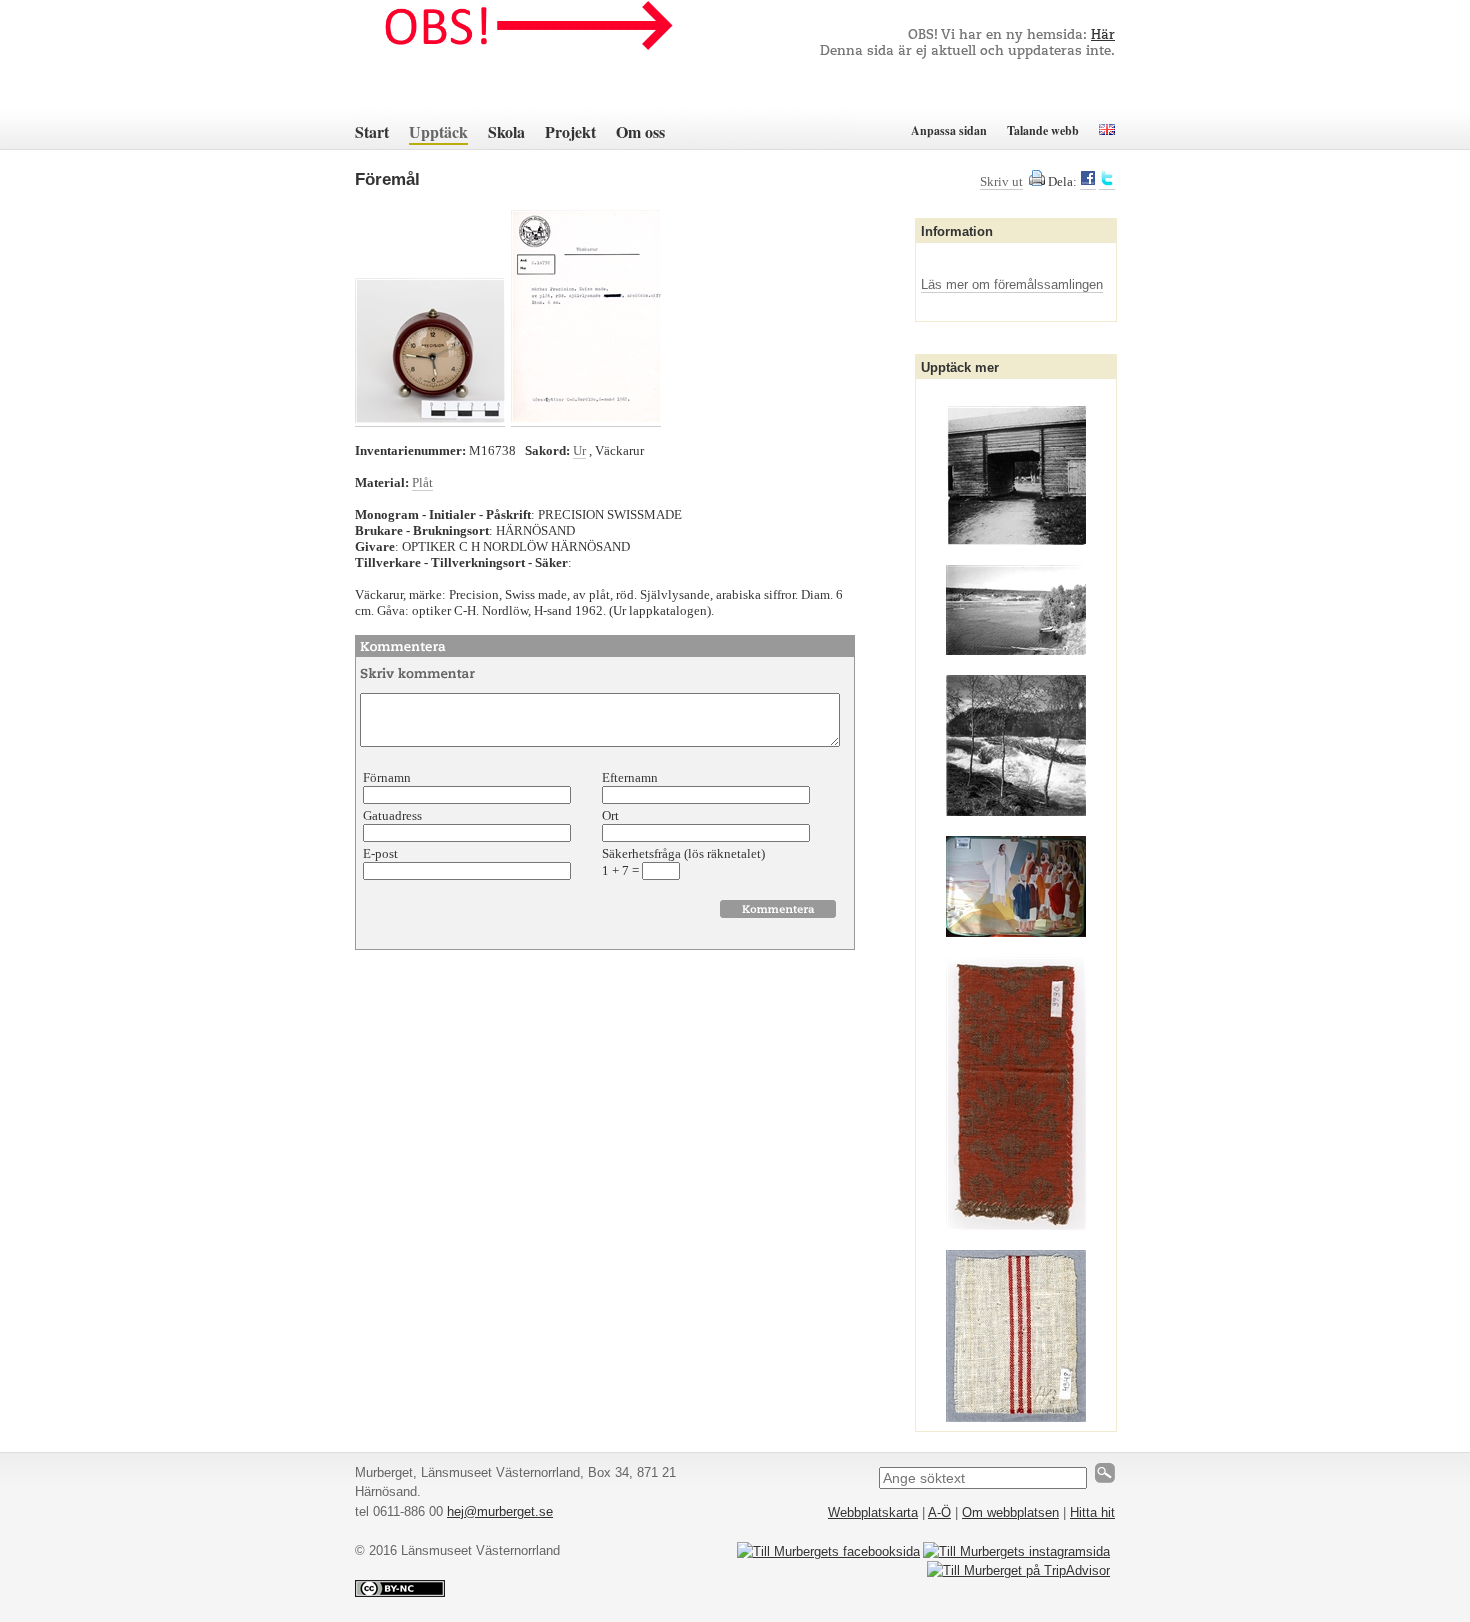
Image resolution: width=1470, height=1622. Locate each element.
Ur (579, 450)
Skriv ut (1001, 181)
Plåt (422, 482)
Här (1103, 35)
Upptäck (438, 131)
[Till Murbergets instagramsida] (1016, 1551)
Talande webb (1043, 130)
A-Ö (939, 1512)
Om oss (640, 131)
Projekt (570, 131)
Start (372, 131)
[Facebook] (1088, 182)
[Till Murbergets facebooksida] (828, 1551)
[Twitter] (1107, 182)
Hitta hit (1092, 1512)
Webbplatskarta (873, 1512)
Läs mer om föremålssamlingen (1012, 284)
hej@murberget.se (500, 1511)
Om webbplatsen (1010, 1512)
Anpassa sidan (949, 130)
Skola (506, 131)
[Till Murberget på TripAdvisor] (1018, 1570)
